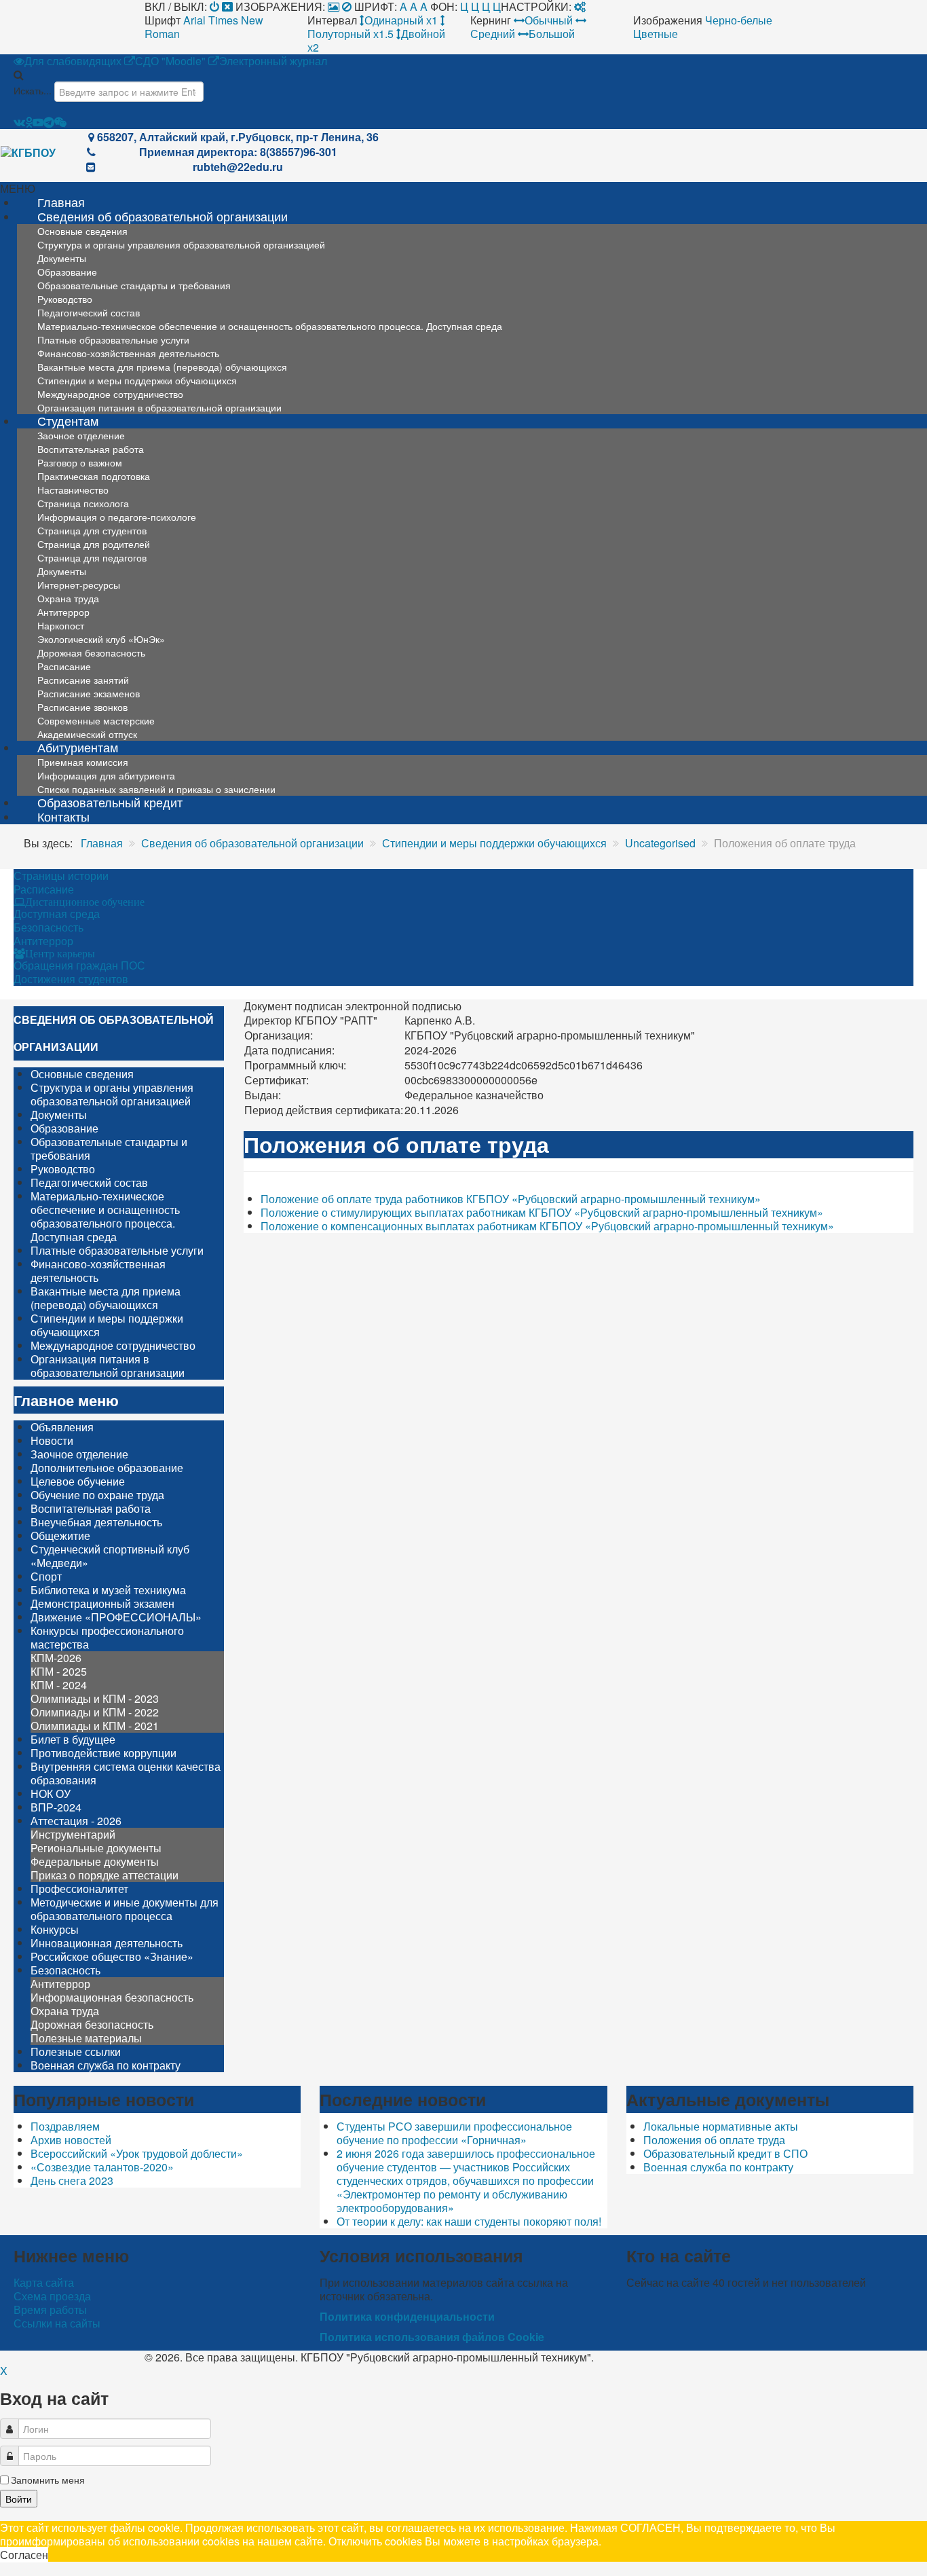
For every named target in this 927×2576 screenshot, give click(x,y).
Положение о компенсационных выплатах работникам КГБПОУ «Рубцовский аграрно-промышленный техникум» (547, 1226)
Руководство (63, 1169)
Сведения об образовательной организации (163, 216)
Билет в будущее (73, 1739)
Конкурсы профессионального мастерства (107, 1637)
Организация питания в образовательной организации (159, 407)
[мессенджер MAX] (60, 122)
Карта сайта (44, 2283)
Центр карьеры (60, 953)
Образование (64, 1128)
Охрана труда (65, 2011)
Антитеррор (43, 941)
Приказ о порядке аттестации (105, 1875)
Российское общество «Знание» (112, 1956)
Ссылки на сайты (57, 2323)
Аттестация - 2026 (76, 1821)
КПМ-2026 (56, 1658)
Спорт (46, 1576)
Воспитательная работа (91, 1508)
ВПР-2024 (56, 1807)
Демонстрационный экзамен (102, 1603)
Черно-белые (739, 20)
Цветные (656, 34)
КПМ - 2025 (59, 1671)
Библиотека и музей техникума (108, 1590)
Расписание (44, 889)
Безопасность (49, 927)
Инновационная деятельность (107, 1943)
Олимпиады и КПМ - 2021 (95, 1726)
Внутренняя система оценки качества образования (126, 1773)
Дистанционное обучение (85, 902)
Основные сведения (82, 1074)
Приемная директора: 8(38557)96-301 (238, 152)
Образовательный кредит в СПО (725, 2153)
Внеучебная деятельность (96, 1522)
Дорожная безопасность (92, 2024)
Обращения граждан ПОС (79, 965)
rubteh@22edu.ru (238, 167)
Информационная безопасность (112, 1997)
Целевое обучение (78, 1481)
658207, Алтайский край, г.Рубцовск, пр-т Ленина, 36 (238, 137)
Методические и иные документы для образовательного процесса (125, 1909)
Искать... (33, 90)
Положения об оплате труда (714, 2140)
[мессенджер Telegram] (49, 122)
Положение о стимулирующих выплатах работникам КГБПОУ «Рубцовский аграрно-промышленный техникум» (542, 1212)
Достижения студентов (71, 979)
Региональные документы (96, 1848)
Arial (194, 20)
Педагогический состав (89, 1182)
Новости (52, 1440)
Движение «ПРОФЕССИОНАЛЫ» (116, 1617)
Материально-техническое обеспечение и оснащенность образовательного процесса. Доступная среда (270, 326)
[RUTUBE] (38, 122)
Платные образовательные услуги (117, 1250)
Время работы (50, 2310)
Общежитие (60, 1535)
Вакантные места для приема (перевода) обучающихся (106, 1298)
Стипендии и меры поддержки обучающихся (107, 1325)
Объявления (62, 1427)
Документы (59, 1115)
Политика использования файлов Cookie (432, 2337)
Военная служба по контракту (106, 2065)
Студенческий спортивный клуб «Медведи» (110, 1556)
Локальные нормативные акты (721, 2126)
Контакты (63, 816)
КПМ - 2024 (59, 1685)
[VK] (19, 122)
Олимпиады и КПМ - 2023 (95, 1698)
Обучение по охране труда (97, 1495)
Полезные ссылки (76, 2051)
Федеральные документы (95, 1861)
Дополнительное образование (107, 1468)
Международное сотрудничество (113, 1345)
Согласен (24, 2555)
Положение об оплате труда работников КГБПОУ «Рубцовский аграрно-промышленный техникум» (511, 1199)
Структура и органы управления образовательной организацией (181, 244)
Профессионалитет (79, 1889)
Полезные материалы (86, 2038)
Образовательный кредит (110, 802)
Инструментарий (73, 1834)
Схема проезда (52, 2296)
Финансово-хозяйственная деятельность (98, 1271)
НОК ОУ (51, 1793)
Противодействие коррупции (103, 1753)
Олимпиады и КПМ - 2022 (95, 1712)
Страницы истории (61, 876)
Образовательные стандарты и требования (134, 285)
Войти (19, 2499)
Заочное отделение (79, 1454)
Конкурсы (55, 1929)
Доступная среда (57, 914)
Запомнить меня (48, 2480)
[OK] (29, 122)
